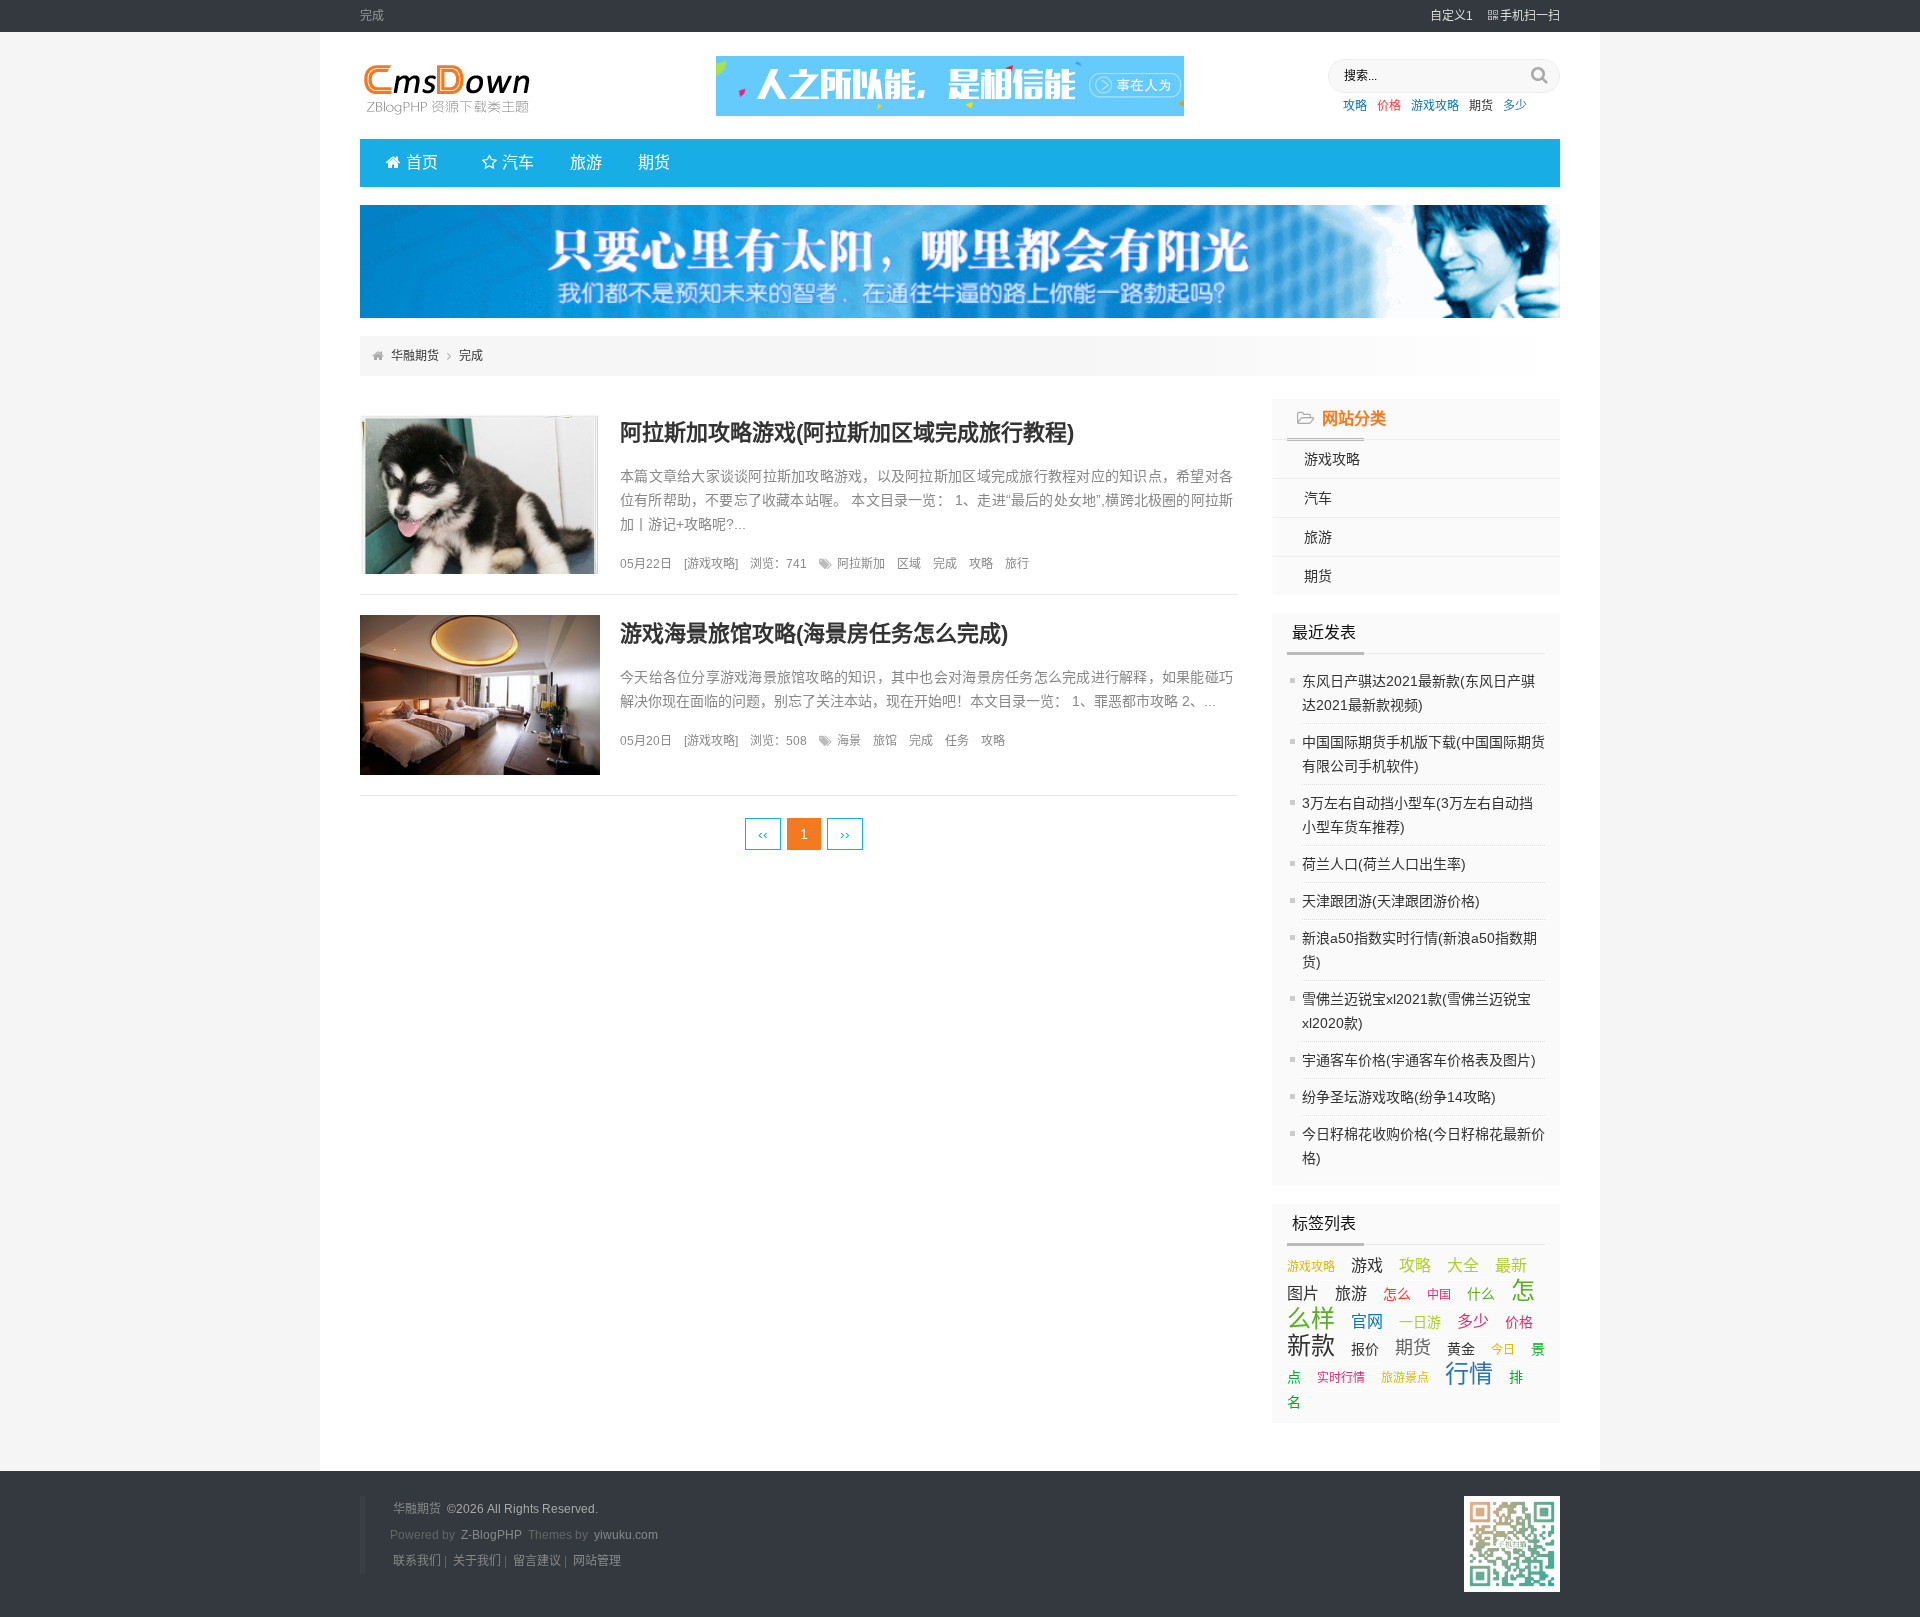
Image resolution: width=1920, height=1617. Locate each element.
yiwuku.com (626, 1535)
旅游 (586, 162)
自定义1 (1451, 16)
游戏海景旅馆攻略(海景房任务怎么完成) (814, 633)
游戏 (1367, 1265)
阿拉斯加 (861, 564)
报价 (1365, 1349)
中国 (1439, 1295)
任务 (957, 741)
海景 (849, 741)
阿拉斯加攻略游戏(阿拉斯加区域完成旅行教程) (847, 432)
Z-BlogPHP (491, 1535)
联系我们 (417, 1561)
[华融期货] (460, 121)
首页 (422, 162)
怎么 (1397, 1294)
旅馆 (885, 741)
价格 (1389, 106)
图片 (1303, 1293)
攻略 (1355, 106)
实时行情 (1341, 1378)
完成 (945, 564)
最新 (1511, 1265)
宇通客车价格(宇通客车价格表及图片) (1419, 1060)
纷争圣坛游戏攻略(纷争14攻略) (1399, 1097)
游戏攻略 (1435, 106)
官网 (1367, 1321)
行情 (1469, 1373)
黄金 (1461, 1349)
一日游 (1420, 1322)
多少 (1515, 106)
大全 (1463, 1265)
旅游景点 (1405, 1378)
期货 (1481, 106)
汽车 (518, 162)
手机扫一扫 (1530, 16)
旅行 (1017, 564)
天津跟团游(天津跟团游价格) (1391, 901)
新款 (1311, 1345)
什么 (1481, 1294)
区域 (909, 564)
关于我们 (477, 1561)
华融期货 (415, 356)
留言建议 (537, 1561)
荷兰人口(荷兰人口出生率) (1384, 864)
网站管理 (597, 1561)
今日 (1503, 1350)
